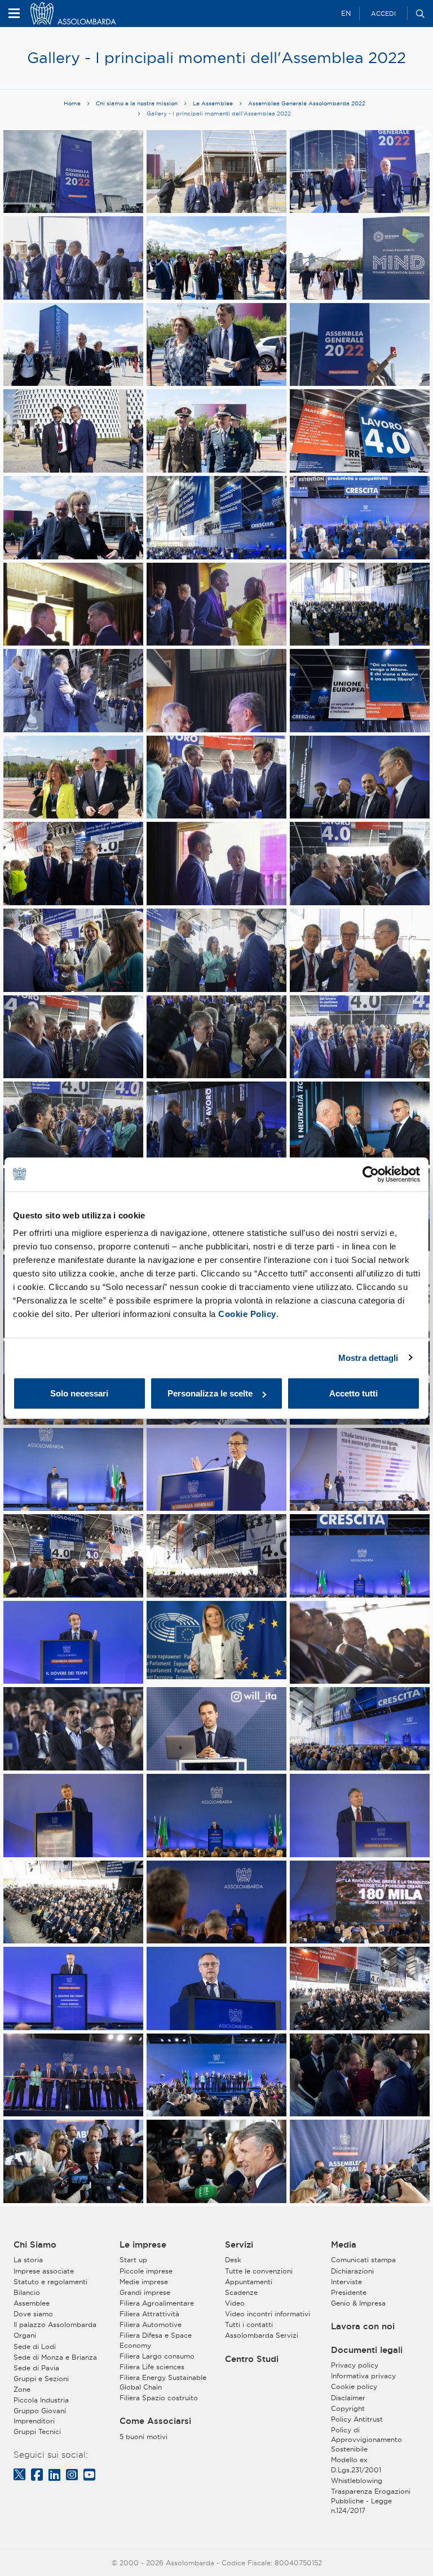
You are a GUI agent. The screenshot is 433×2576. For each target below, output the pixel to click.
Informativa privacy (363, 2376)
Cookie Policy (247, 1314)
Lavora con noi (363, 2326)
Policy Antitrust (357, 2419)
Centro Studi (252, 2359)
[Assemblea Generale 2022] (216, 262)
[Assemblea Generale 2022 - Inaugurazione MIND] (73, 2079)
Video (235, 2303)
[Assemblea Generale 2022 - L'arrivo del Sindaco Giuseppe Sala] (73, 348)
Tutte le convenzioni (259, 2271)
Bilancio (27, 2292)
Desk (233, 2260)
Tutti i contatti (249, 2324)
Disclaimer (348, 2398)
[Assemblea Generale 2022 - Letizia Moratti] (73, 522)
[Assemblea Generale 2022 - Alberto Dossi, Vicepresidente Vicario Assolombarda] (216, 781)
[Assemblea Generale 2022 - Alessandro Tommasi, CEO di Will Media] (216, 1733)
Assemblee (32, 2303)
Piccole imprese (146, 2271)
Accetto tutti (354, 1393)
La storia (28, 2260)
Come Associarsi (155, 2421)
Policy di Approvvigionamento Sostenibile (366, 2439)
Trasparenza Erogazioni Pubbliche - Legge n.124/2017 (371, 2501)
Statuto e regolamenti (50, 2282)
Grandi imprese (145, 2292)
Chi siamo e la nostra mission (137, 103)
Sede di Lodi (35, 2346)
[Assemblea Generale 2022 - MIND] (360, 262)
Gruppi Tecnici (37, 2432)
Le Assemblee (213, 103)
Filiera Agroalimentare (157, 2303)
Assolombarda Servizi (262, 2335)
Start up (133, 2260)
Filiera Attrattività (149, 2314)
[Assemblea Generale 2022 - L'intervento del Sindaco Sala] (216, 1473)
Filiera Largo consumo (157, 2356)
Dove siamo (33, 2314)
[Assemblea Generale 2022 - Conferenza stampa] (73, 2166)
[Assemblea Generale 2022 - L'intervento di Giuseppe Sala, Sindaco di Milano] (73, 1473)
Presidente (349, 2292)
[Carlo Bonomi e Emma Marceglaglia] (73, 781)
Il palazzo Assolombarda (55, 2324)
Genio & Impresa (358, 2303)
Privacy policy (355, 2365)
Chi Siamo (35, 2245)
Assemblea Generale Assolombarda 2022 (307, 103)
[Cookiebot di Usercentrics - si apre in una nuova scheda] (371, 1174)
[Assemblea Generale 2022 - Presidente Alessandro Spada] (216, 1127)
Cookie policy (354, 2386)
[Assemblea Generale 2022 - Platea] (216, 526)
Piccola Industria (41, 2400)
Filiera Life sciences (152, 2367)
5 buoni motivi (143, 2437)
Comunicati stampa (363, 2260)
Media (344, 2245)
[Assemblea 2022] (73, 262)
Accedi (383, 14)
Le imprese (143, 2245)
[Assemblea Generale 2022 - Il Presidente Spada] (73, 955)
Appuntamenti (249, 2282)
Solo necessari (79, 1393)
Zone (22, 2389)
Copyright (348, 2408)
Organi (25, 2335)
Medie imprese (144, 2282)
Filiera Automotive (151, 2324)
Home (72, 103)
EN (346, 13)
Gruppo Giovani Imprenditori (40, 2415)
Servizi (239, 2245)
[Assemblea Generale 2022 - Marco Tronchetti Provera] (360, 1646)
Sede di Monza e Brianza (55, 2357)
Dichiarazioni (352, 2271)
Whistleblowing (357, 2481)
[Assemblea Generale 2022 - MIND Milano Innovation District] (73, 175)
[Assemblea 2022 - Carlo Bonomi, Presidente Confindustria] (73, 1993)
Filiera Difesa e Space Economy (156, 2340)
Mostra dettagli (368, 1357)
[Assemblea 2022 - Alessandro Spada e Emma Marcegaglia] (216, 608)
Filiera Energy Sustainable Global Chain (163, 2382)
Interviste (346, 2282)
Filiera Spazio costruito (159, 2398)
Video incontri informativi (268, 2314)
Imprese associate (44, 2271)
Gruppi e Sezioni (41, 2379)
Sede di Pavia (36, 2368)
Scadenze (241, 2292)
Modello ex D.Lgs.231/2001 (356, 2464)
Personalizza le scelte (210, 1393)
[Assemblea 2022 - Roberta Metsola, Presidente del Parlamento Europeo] (216, 1640)
